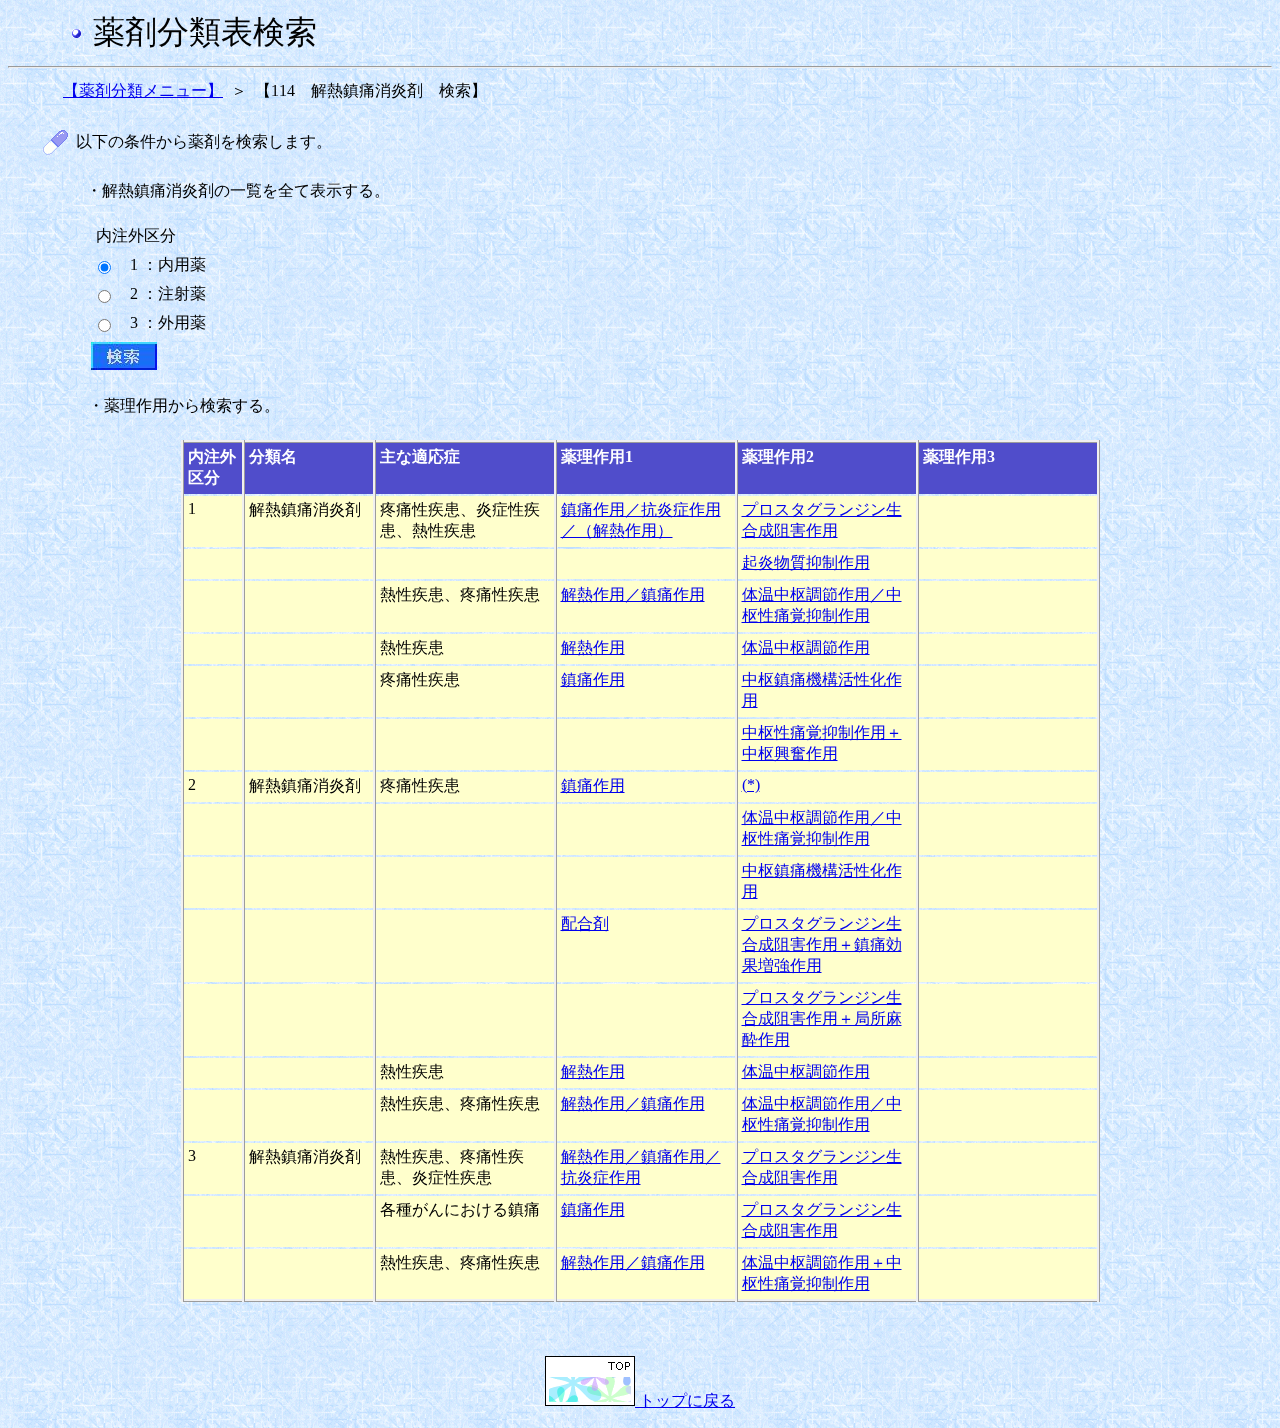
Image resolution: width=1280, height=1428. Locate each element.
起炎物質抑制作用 (806, 562)
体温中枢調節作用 (806, 647)
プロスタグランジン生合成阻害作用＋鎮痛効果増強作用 (822, 944)
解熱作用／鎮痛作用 (633, 594)
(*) (751, 784)
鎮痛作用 (593, 679)
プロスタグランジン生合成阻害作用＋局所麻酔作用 (822, 1018)
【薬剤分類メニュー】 (143, 90)
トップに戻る (685, 1400)
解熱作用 (593, 647)
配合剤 (585, 923)
